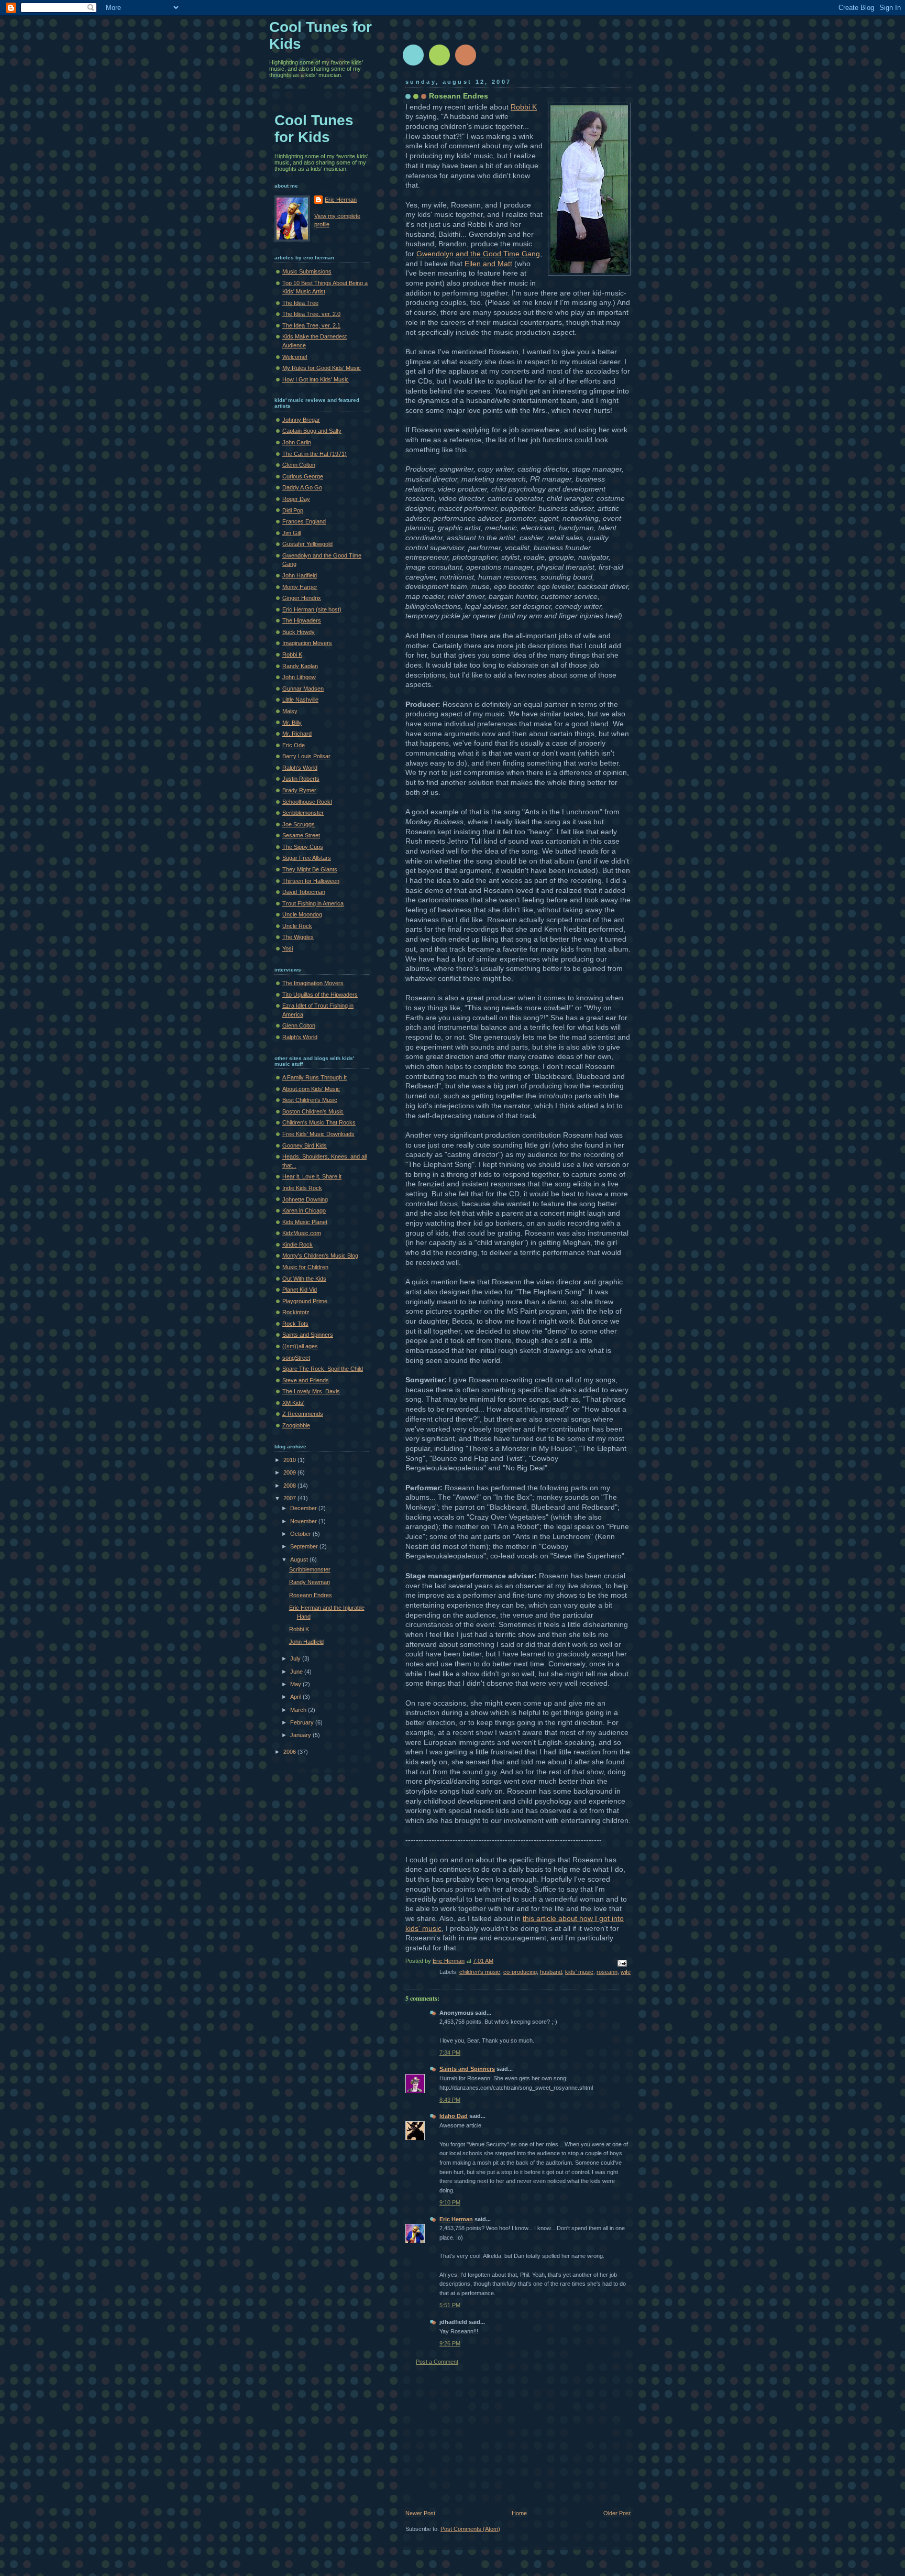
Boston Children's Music (313, 1111)
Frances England (304, 521)
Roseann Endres (311, 1595)
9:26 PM (450, 2343)
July (296, 1658)
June (297, 1672)
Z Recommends (303, 1414)
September (305, 1546)
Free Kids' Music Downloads (318, 1134)
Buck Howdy (299, 632)
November (304, 1521)
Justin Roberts (301, 779)
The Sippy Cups (303, 847)
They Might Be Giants (310, 869)
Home (519, 2513)
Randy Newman (310, 1582)
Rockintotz (296, 1312)
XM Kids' (293, 1403)
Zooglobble (296, 1425)
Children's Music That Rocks (319, 1122)
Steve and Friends (306, 1380)
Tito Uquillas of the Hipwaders (320, 995)
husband (551, 1972)
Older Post (617, 2513)
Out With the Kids (304, 1279)
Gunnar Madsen (303, 689)
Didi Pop (293, 510)
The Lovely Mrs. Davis (311, 1391)
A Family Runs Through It (314, 1077)
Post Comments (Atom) (470, 2529)
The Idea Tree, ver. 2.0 (311, 314)
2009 (290, 1472)
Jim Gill (291, 533)
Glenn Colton (299, 465)
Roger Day (296, 499)
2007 (290, 1498)
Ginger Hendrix (302, 598)
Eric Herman (456, 2219)
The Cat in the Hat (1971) (314, 454)
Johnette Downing (305, 1199)
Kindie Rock (297, 1245)
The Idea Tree (300, 303)
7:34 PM (450, 2053)
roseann (607, 1972)
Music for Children (305, 1267)
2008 (290, 1486)
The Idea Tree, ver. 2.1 (311, 325)
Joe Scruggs (299, 824)
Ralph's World (300, 768)
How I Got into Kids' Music (316, 379)
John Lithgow (299, 677)
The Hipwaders (302, 620)
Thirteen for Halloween (311, 881)
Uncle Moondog (302, 914)
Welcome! (295, 357)
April (296, 1697)
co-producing (520, 1972)
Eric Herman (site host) (312, 609)
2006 (290, 1752)
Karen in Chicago (304, 1210)
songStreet (296, 1358)
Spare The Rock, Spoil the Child (323, 1369)
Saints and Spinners (467, 2069)
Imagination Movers (307, 643)
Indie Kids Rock (302, 1188)
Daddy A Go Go (302, 487)
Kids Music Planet (305, 1222)
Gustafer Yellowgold (307, 544)
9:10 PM (450, 2202)
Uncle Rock (297, 926)
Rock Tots (295, 1324)
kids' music (579, 1972)
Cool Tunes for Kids (314, 129)
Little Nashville (300, 700)
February (303, 1722)
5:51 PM (450, 2305)
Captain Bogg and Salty (312, 431)
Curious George (303, 476)
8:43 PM (450, 2100)
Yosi (288, 948)
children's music (480, 1972)
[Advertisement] (484, 2438)
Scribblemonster (303, 813)
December (304, 1508)
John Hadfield (300, 575)
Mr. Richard (297, 734)
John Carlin (297, 442)
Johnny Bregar (301, 420)
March (299, 1710)
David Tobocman (304, 892)
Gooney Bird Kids (305, 1145)
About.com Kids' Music (311, 1089)
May (296, 1684)
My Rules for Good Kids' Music (322, 368)
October (301, 1534)
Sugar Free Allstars (307, 858)
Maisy (290, 711)
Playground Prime (305, 1301)
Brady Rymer (299, 790)
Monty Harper (300, 587)
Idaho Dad (454, 2116)
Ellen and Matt (488, 264)
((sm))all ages (300, 1346)
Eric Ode (294, 745)
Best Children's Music (310, 1100)
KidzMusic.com (302, 1233)
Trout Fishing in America (313, 903)
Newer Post (420, 2513)
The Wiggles (298, 937)
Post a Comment (437, 2362)
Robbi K (524, 107)
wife (626, 1972)
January (301, 1735)
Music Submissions (307, 271)
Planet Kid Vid (300, 1290)
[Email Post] (621, 1962)
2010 (290, 1460)
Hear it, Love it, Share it (312, 1176)
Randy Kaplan (300, 666)
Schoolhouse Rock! (307, 802)
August (300, 1559)
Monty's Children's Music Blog (320, 1256)
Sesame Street (301, 835)
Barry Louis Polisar (306, 756)
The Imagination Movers (313, 983)
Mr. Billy (292, 723)
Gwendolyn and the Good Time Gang (478, 254)
